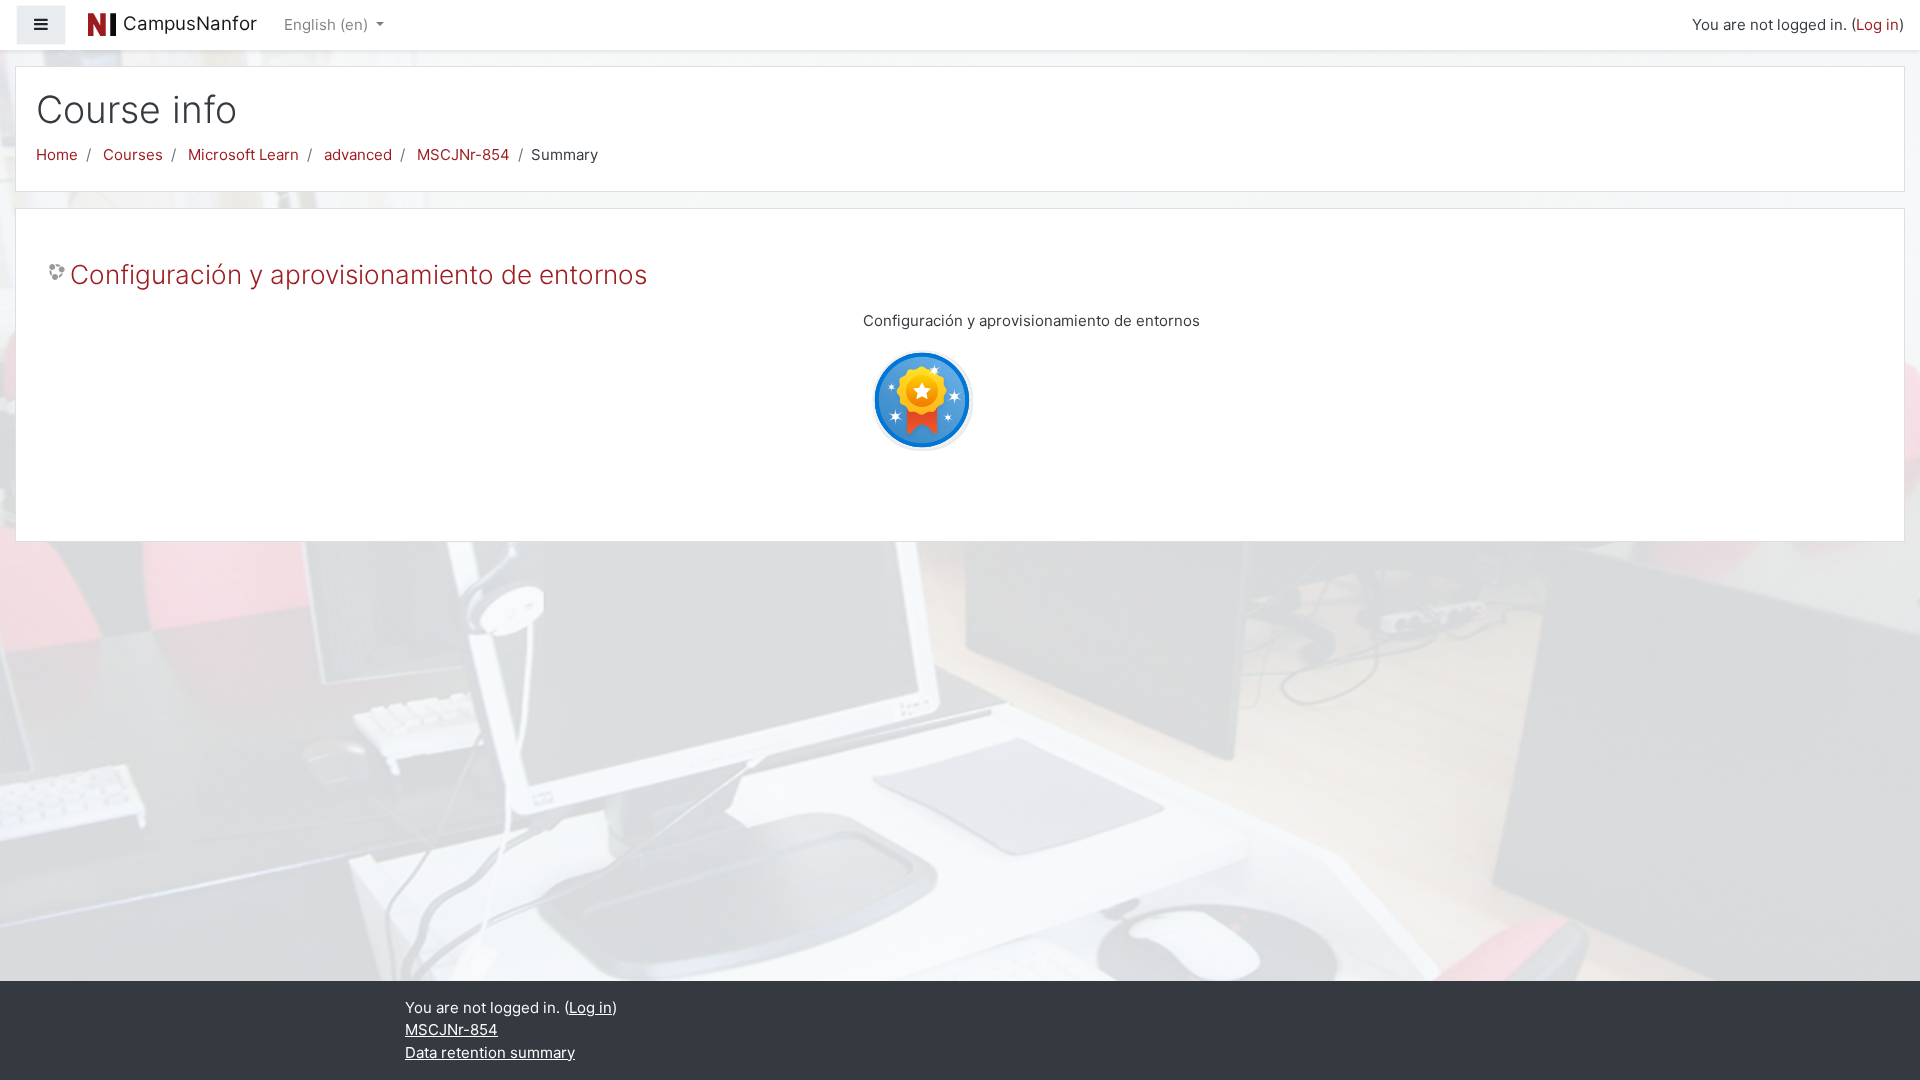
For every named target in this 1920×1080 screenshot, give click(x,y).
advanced (358, 154)
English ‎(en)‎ (328, 24)
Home (57, 154)
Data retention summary (490, 1052)
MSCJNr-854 (463, 154)
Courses (133, 154)
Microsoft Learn (243, 154)
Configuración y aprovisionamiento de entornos (358, 274)
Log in (1877, 24)
